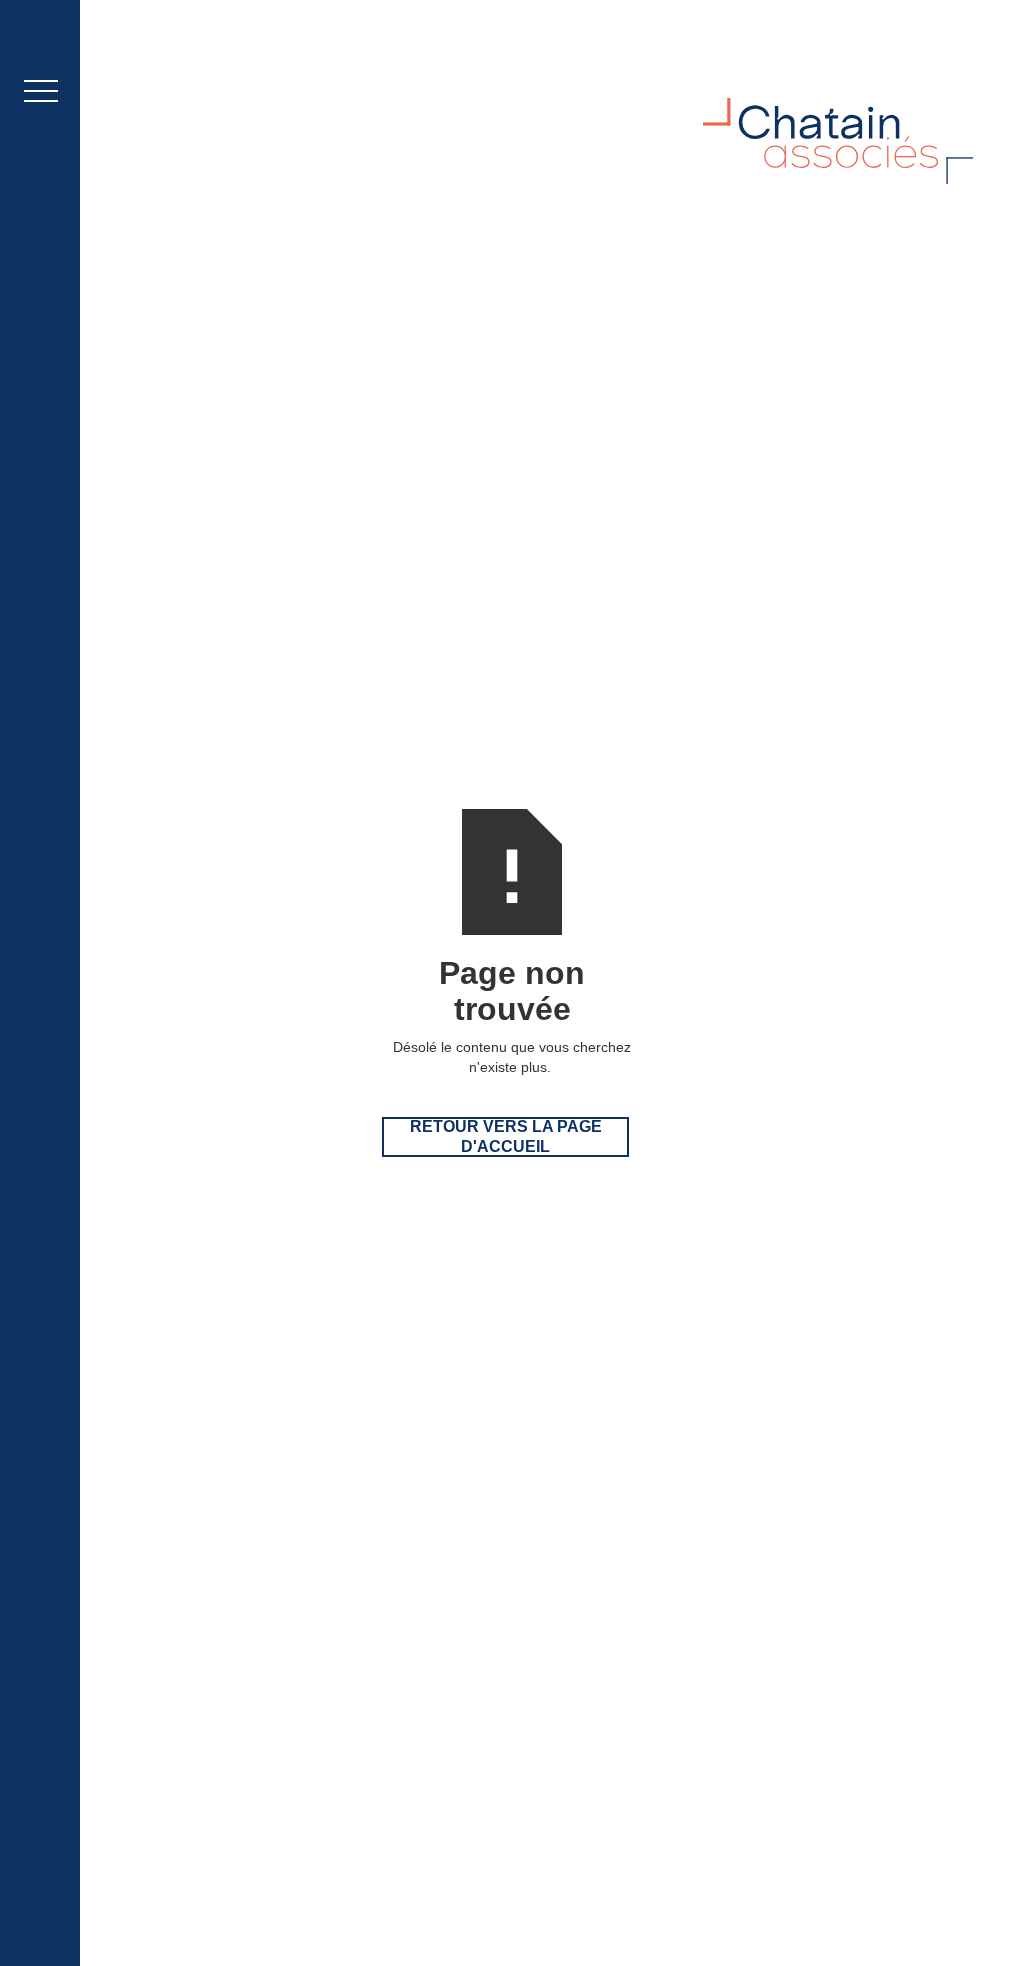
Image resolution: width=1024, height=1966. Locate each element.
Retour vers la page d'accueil (506, 1136)
